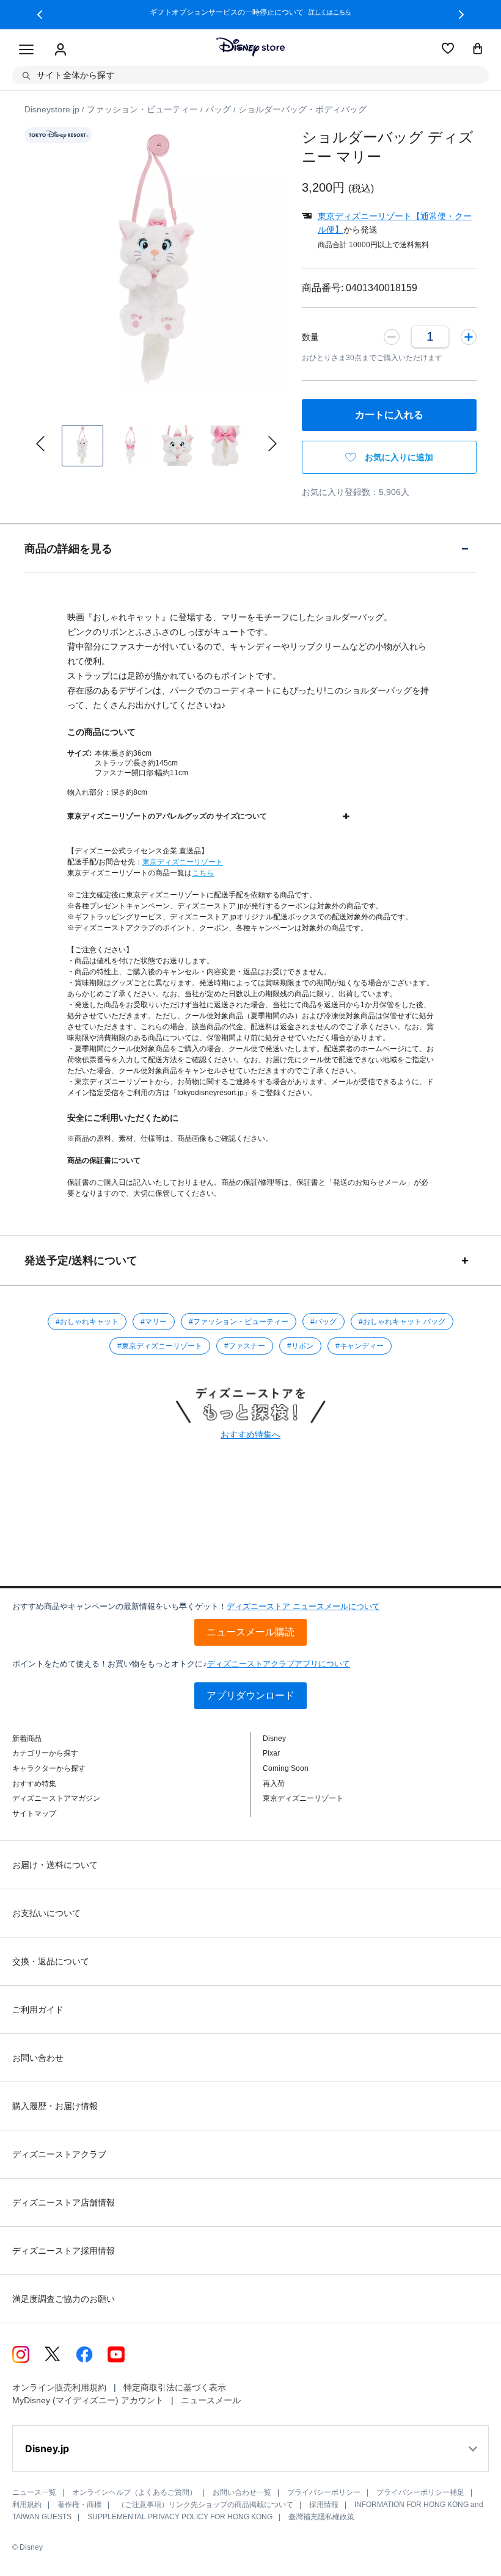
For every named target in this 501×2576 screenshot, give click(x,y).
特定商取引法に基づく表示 (175, 2387)
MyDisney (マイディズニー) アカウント (88, 2400)
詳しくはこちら (330, 12)
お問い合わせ (38, 2058)
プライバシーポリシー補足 (420, 2492)
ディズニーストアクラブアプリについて (279, 1664)
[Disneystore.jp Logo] (250, 47)
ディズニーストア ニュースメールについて (303, 1606)
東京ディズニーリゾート (183, 862)
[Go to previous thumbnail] (40, 444)
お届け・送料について (55, 1865)
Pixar (271, 1753)
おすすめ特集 (34, 1784)
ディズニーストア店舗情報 (64, 2202)
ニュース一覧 (34, 2492)
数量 (310, 337)
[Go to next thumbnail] (272, 444)
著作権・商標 (79, 2505)
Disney (274, 1738)
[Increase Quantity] (469, 336)
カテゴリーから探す (45, 1753)
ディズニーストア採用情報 (64, 2251)
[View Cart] (478, 49)
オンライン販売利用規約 (59, 2387)
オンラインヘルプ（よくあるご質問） (134, 2492)
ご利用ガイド (38, 2010)
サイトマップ (34, 1814)
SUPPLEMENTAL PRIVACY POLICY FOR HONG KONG (180, 2517)
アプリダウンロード (250, 1695)
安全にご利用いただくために (123, 1118)
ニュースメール (211, 2400)
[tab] (250, 548)
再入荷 (274, 1784)
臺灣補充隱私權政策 (321, 2517)
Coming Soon (286, 1768)
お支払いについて (46, 1913)
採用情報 (324, 2505)
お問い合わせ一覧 (242, 2492)
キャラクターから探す (49, 1768)
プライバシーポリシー (324, 2492)
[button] (40, 15)
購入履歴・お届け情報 (55, 2106)
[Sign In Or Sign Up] (60, 50)
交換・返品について (51, 1961)
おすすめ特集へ (250, 1435)
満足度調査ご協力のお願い (64, 2299)
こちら (203, 873)
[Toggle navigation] (26, 50)
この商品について (101, 732)
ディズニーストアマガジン (56, 1798)
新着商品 (27, 1738)
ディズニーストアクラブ (59, 2154)
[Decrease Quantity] (392, 336)
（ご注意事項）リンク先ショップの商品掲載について (205, 2505)
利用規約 (27, 2505)
